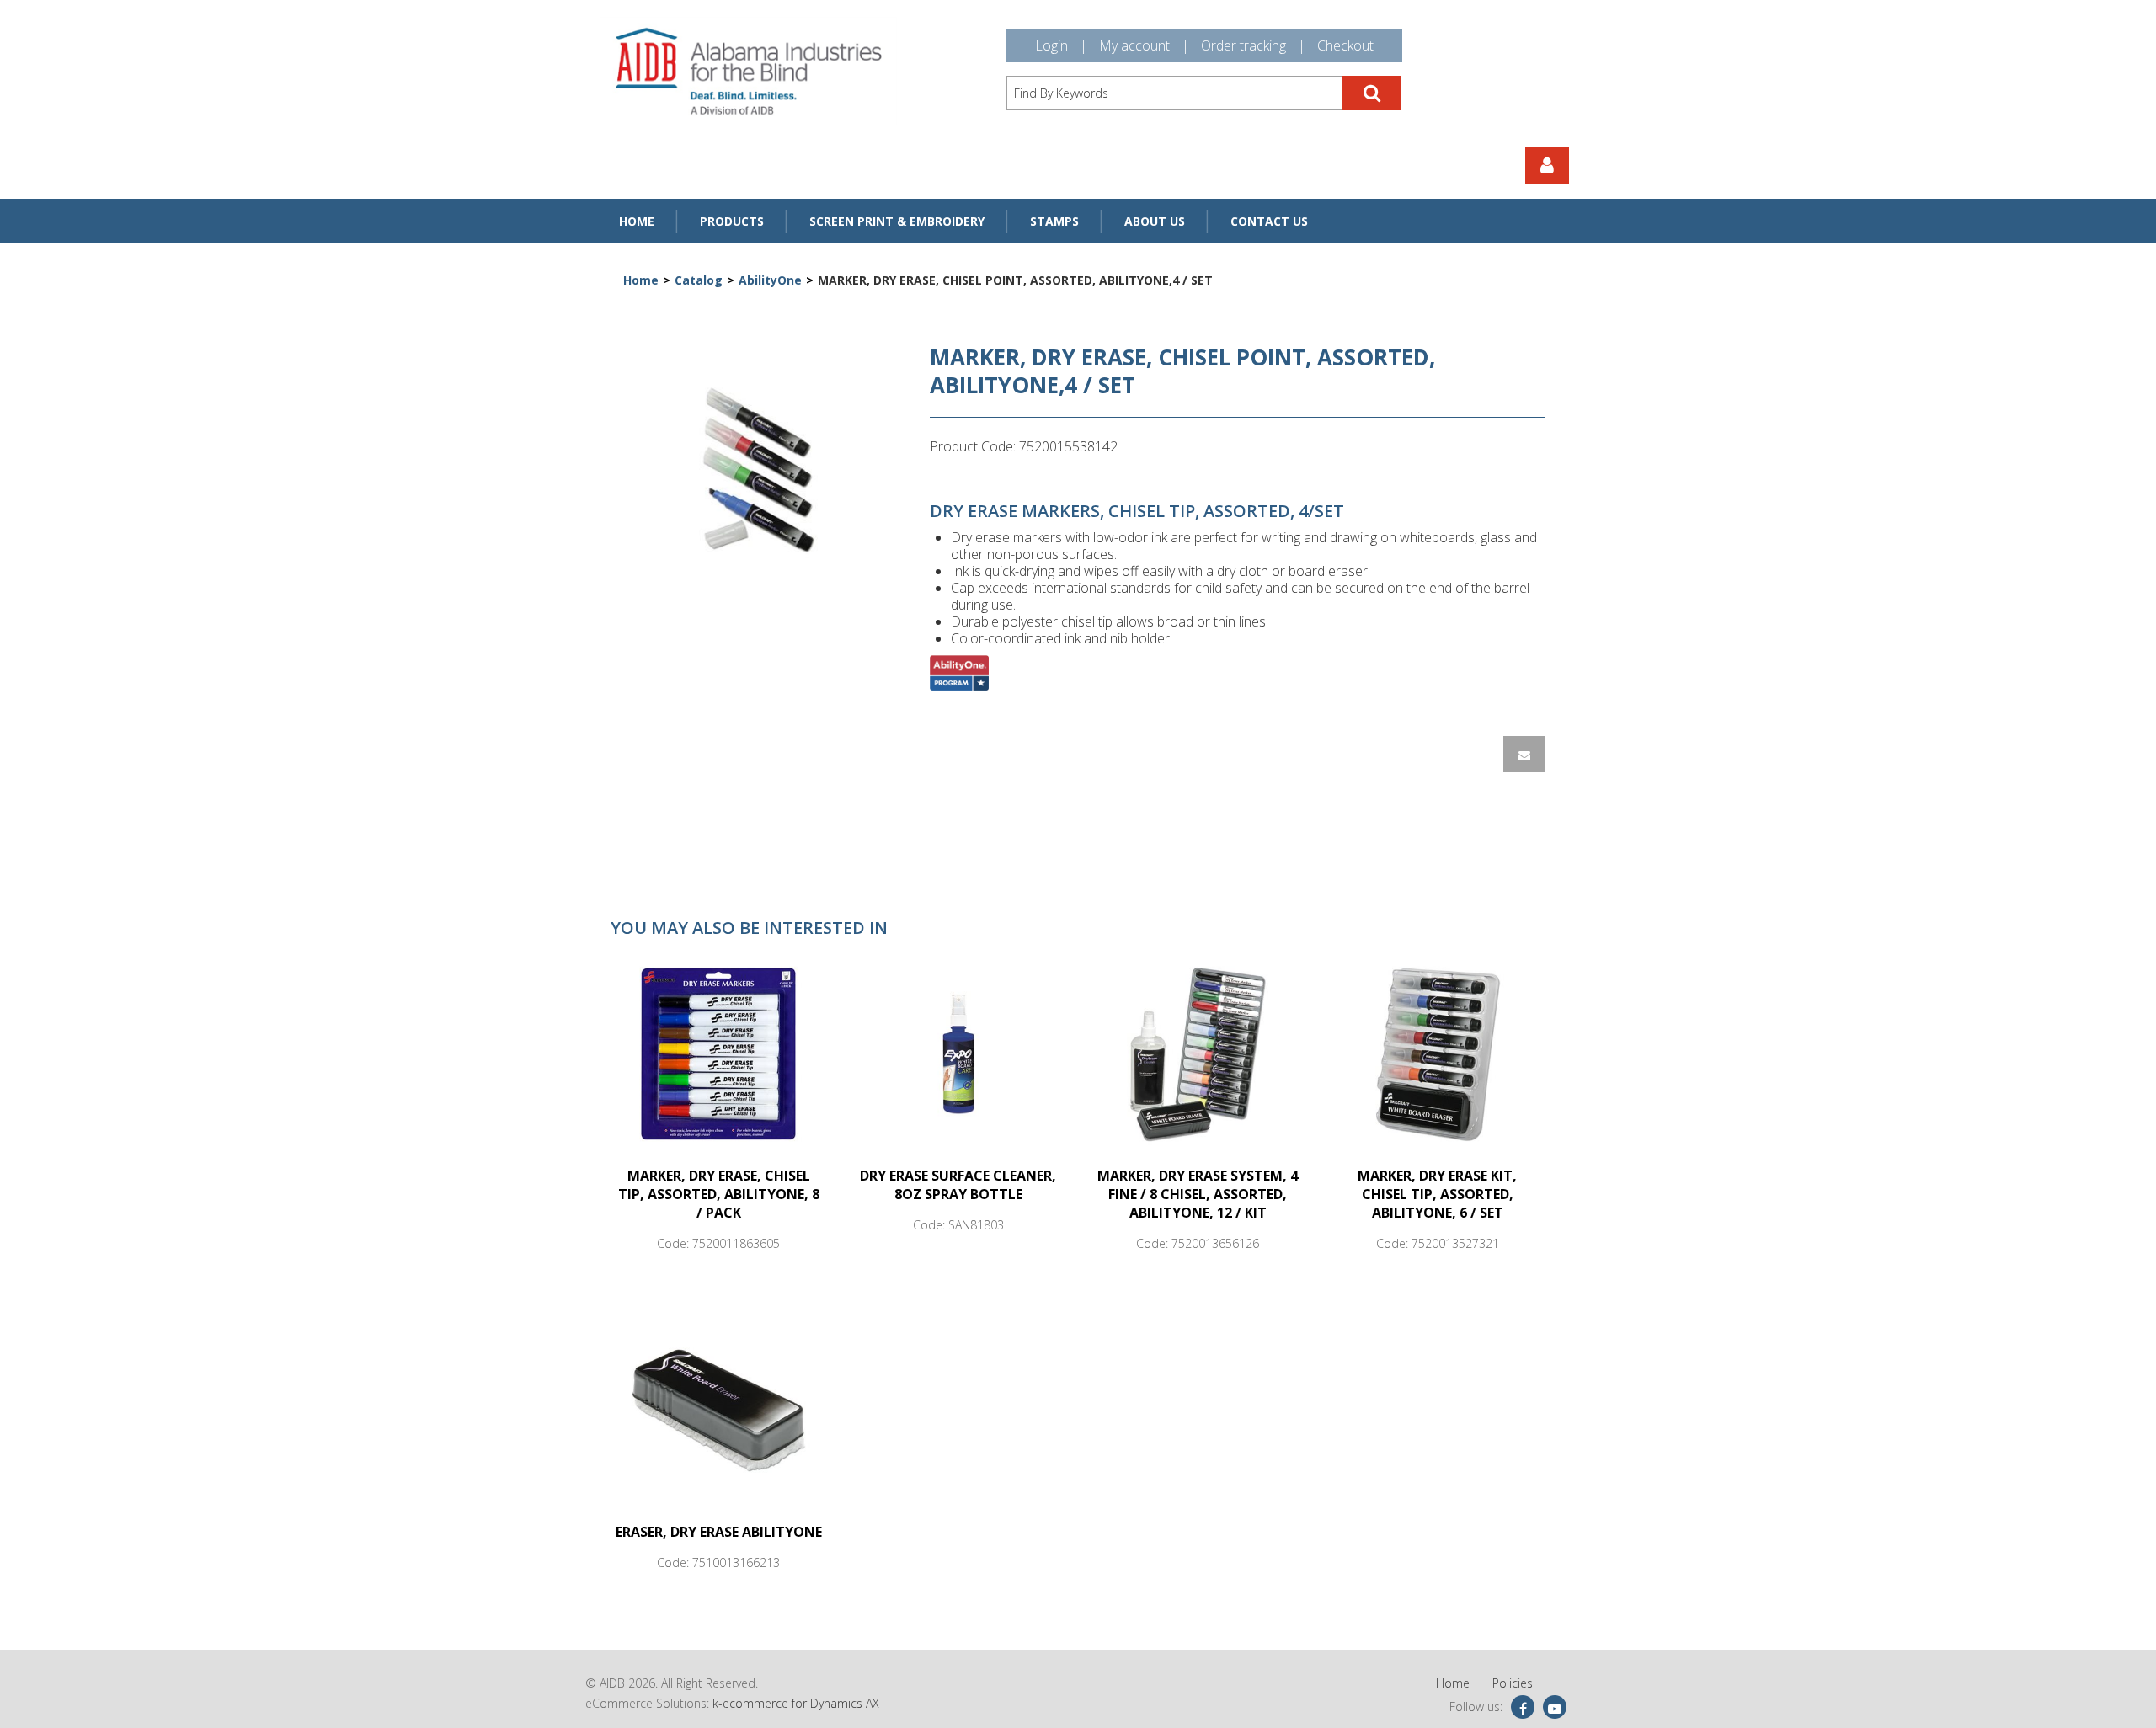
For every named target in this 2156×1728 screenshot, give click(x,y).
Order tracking (1243, 45)
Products (732, 221)
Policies (1513, 1683)
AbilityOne (770, 280)
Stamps (1054, 221)
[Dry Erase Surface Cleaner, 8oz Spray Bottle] (958, 1053)
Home (637, 221)
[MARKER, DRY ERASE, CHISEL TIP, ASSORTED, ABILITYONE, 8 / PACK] (718, 1053)
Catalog (699, 280)
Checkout (1345, 45)
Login (1051, 45)
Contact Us (1269, 221)
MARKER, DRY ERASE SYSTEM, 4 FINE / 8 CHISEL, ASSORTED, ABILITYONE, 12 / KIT (1198, 1194)
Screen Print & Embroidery (897, 221)
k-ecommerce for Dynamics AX (796, 1703)
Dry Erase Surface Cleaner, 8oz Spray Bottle (958, 1185)
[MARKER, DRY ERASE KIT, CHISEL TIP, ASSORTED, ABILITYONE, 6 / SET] (1438, 1053)
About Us (1155, 221)
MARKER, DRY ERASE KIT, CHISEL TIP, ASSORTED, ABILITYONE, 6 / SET (1437, 1194)
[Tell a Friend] (1524, 754)
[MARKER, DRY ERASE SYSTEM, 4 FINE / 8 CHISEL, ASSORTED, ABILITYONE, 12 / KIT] (1198, 1053)
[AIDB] (748, 71)
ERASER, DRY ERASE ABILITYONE (719, 1532)
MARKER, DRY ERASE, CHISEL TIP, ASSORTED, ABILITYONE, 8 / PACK (719, 1194)
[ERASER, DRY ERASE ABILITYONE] (718, 1410)
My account (1134, 45)
